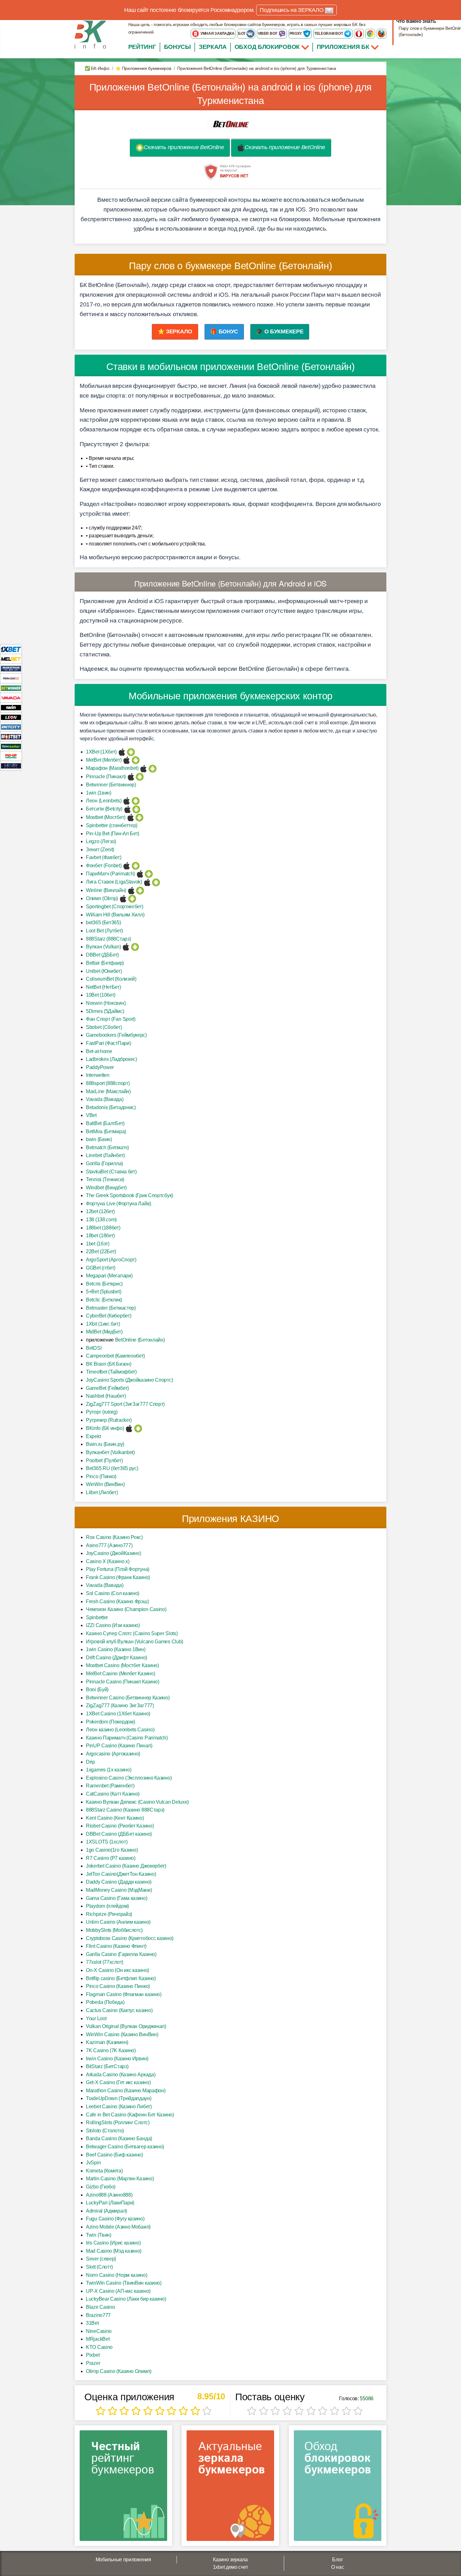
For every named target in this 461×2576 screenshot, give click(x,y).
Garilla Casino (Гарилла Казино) (121, 1954)
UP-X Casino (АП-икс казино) (118, 2291)
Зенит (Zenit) (100, 850)
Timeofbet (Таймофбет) (111, 1372)
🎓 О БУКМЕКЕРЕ (280, 331)
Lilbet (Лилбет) (102, 1492)
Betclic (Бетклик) (104, 1300)
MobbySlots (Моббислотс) (114, 1930)
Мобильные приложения (123, 2560)
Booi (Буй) (97, 1690)
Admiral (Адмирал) (106, 2211)
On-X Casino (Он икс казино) (117, 1970)
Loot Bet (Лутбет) (104, 931)
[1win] (11, 707)
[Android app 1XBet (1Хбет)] (131, 752)
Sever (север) (101, 2259)
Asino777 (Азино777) (109, 1545)
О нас (338, 2567)
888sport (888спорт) (108, 1083)
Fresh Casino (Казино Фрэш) (117, 1601)
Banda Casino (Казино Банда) (119, 2138)
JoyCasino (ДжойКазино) (113, 1553)
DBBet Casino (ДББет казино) (119, 1834)
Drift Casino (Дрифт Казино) (117, 1658)
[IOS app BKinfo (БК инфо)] (129, 1428)
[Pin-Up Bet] (11, 756)
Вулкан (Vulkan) (103, 947)
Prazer (93, 2363)
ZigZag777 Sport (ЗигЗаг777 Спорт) (125, 1404)
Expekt (93, 1436)
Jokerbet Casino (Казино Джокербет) (126, 1866)
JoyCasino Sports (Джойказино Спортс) (129, 1380)
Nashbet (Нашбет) (106, 1396)
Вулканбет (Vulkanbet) (110, 1452)
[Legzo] (11, 766)
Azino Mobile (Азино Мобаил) (118, 2227)
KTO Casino (99, 2347)
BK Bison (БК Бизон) (109, 1364)
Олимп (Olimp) (102, 898)
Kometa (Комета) (104, 2171)
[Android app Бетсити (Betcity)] (136, 809)
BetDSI (94, 1348)
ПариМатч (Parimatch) (110, 874)
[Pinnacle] (11, 678)
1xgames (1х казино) (109, 1770)
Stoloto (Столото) (105, 2131)
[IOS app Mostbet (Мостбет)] (131, 817)
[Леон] (11, 717)
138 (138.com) (101, 1220)
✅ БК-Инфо (97, 68)
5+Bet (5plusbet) (103, 1292)
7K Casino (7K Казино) (111, 2050)
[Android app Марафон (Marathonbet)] (153, 768)
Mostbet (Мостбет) (106, 817)
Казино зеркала (230, 2560)
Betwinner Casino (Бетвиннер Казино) (128, 1698)
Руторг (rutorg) (102, 1412)
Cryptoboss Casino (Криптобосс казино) (130, 1938)
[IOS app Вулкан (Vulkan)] (126, 947)
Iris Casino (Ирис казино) (113, 2243)
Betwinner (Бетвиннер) (111, 785)
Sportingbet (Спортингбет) (115, 907)
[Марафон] (11, 668)
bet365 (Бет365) (103, 923)
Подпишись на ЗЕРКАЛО (292, 10)
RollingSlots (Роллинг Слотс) (118, 2122)
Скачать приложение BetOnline (184, 147)
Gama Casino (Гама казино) (117, 1898)
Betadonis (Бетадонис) (111, 1107)
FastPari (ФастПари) (108, 1043)
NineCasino (99, 2331)
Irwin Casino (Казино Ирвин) (117, 2059)
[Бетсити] (11, 727)
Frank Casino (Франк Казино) (118, 1577)
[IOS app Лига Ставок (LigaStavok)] (147, 882)
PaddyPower (100, 1067)
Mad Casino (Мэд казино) (114, 2251)
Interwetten (98, 1075)
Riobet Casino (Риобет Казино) (120, 1826)
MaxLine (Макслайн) (108, 1091)
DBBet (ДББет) (102, 955)
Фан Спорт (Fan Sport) (111, 1019)
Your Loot (96, 2018)
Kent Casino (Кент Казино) (115, 1818)
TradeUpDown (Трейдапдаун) (119, 2098)
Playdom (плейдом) (107, 1906)
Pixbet (93, 2355)
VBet (91, 1115)
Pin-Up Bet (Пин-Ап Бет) (113, 834)
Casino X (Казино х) (108, 1561)
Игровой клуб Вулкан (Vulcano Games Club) (135, 1642)
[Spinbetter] (11, 746)
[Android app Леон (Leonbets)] (136, 801)
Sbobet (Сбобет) (104, 1027)
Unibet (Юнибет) (104, 971)
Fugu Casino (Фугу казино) (115, 2219)
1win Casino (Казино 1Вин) (116, 1649)
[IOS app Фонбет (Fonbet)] (127, 866)
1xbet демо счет (230, 2567)
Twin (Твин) (99, 2235)
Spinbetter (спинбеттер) (112, 825)
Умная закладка (217, 34)
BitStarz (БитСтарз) (107, 2066)
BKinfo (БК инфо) (105, 1428)
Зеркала (213, 47)
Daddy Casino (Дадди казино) (119, 1882)
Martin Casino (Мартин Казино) (120, 2179)
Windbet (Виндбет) (106, 1188)
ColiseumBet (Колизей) (111, 979)
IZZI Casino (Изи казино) (113, 1625)
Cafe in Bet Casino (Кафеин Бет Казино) (130, 2115)
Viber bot (268, 34)
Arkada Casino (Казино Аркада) (121, 2075)
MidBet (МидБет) (104, 1332)
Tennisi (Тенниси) (105, 1179)
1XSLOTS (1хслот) (107, 1842)
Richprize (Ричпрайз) (109, 1914)
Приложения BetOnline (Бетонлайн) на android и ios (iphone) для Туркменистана (230, 94)
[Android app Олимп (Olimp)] (132, 898)
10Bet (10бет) (101, 995)
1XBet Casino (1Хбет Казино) (118, 1714)
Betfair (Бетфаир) (105, 963)
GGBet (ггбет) (101, 1268)
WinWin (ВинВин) (105, 1484)
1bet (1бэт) (98, 1244)
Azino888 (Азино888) (109, 2195)
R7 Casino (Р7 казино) (111, 1858)
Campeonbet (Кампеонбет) (115, 1356)
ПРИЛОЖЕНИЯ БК (344, 47)
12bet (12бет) (100, 1211)
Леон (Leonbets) (104, 801)
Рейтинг (142, 47)
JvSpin (93, 2163)
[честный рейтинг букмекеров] (123, 2488)
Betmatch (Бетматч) (107, 1147)
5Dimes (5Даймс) (105, 1011)
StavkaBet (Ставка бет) (111, 1172)
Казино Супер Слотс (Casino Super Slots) (132, 1633)
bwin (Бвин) (99, 1139)
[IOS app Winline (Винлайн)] (131, 890)
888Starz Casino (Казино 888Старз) (125, 1810)
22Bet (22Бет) (101, 1251)
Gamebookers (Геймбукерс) (116, 1035)
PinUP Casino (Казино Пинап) (119, 1746)
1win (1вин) (99, 793)
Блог (337, 2560)
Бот (242, 34)
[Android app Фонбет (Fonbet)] (136, 866)
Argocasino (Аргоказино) (113, 1754)
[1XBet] (11, 649)
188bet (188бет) (103, 1228)
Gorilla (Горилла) (104, 1163)
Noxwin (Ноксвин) (106, 1003)
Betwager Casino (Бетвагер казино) (125, 2147)
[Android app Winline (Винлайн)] (140, 890)
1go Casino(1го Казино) (112, 1850)
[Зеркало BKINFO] (90, 34)
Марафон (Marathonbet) (112, 768)
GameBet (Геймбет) (107, 1388)
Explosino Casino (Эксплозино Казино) (129, 1778)
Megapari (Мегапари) (109, 1276)
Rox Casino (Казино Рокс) (114, 1537)
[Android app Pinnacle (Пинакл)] (140, 777)
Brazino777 (98, 2315)
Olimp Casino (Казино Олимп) (119, 2371)
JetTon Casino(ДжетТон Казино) (121, 1874)
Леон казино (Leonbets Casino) (120, 1730)
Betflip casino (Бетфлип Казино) (121, 1978)
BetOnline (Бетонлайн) (140, 1340)
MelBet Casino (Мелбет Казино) (120, 1674)
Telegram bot (329, 34)
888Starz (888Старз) (108, 939)
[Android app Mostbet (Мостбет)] (139, 817)
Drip (90, 1762)
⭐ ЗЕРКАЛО (175, 331)
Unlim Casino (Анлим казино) (118, 1922)
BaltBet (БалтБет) (105, 1123)
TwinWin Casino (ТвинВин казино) (124, 2283)
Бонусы (178, 47)
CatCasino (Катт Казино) (113, 1794)
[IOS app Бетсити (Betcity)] (127, 809)
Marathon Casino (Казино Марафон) (126, 2091)
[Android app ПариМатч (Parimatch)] (149, 874)
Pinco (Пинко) (101, 1476)
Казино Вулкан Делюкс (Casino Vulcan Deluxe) (137, 1802)
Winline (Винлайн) (106, 890)
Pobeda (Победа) (105, 2002)
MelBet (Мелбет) (104, 760)
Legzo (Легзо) (101, 841)
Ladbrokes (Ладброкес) (111, 1059)
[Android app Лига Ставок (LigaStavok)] (156, 882)
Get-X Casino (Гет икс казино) (118, 2082)
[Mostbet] (11, 736)
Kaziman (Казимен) (107, 2042)
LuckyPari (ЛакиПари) (110, 2203)
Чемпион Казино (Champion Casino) (126, 1609)
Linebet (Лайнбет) (105, 1155)
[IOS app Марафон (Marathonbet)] (143, 768)
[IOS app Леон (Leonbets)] (127, 801)
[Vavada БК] (11, 698)
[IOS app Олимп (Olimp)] (123, 898)
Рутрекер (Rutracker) (109, 1420)
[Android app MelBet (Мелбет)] (136, 760)
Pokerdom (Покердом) (110, 1722)
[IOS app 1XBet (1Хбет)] (122, 752)
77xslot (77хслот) (105, 1962)
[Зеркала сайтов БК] (230, 2488)
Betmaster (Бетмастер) (111, 1308)
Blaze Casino (100, 2307)
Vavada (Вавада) (105, 1099)
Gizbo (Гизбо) (101, 2187)
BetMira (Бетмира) (106, 1132)
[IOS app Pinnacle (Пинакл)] (131, 777)
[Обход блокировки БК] (338, 2488)
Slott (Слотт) (99, 2267)
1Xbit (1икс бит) (103, 1324)
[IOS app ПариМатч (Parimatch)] (140, 874)
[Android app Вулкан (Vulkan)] (135, 947)
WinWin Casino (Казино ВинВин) (122, 2034)
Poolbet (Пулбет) (104, 1460)
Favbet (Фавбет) (104, 857)
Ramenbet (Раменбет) (110, 1786)
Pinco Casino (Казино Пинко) (118, 1986)
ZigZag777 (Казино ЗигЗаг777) (120, 1705)
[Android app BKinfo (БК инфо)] (138, 1428)
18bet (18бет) (100, 1236)
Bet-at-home (99, 1051)
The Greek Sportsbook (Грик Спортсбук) (130, 1195)
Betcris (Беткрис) (104, 1284)
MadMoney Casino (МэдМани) (119, 1890)
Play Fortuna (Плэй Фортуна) (118, 1569)
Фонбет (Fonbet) (104, 866)
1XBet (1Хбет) (101, 752)
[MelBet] (11, 659)
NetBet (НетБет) (103, 987)
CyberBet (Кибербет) (109, 1316)
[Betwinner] (11, 688)
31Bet (92, 2323)
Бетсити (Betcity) (104, 809)
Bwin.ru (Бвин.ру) (105, 1444)
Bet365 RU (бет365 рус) (112, 1468)
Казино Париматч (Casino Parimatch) (127, 1738)
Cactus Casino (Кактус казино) (119, 2010)
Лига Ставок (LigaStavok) (114, 882)
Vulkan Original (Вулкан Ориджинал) (126, 2026)
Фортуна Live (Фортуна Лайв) (119, 1204)
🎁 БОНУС (224, 331)
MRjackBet (98, 2339)
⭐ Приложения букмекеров (143, 68)
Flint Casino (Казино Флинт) (116, 1946)
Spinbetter (97, 1617)
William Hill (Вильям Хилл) (115, 915)
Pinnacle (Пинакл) (106, 777)
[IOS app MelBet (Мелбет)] (127, 760)
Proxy (296, 34)
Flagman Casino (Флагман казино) (124, 1994)
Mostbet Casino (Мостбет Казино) (122, 1665)
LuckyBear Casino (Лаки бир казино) (126, 2299)
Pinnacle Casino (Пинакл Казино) (123, 1682)
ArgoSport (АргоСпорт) (111, 1260)
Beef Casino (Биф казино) (114, 2155)
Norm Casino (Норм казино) (117, 2275)
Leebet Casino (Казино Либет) (119, 2107)
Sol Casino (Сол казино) (113, 1593)
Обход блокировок (267, 47)
